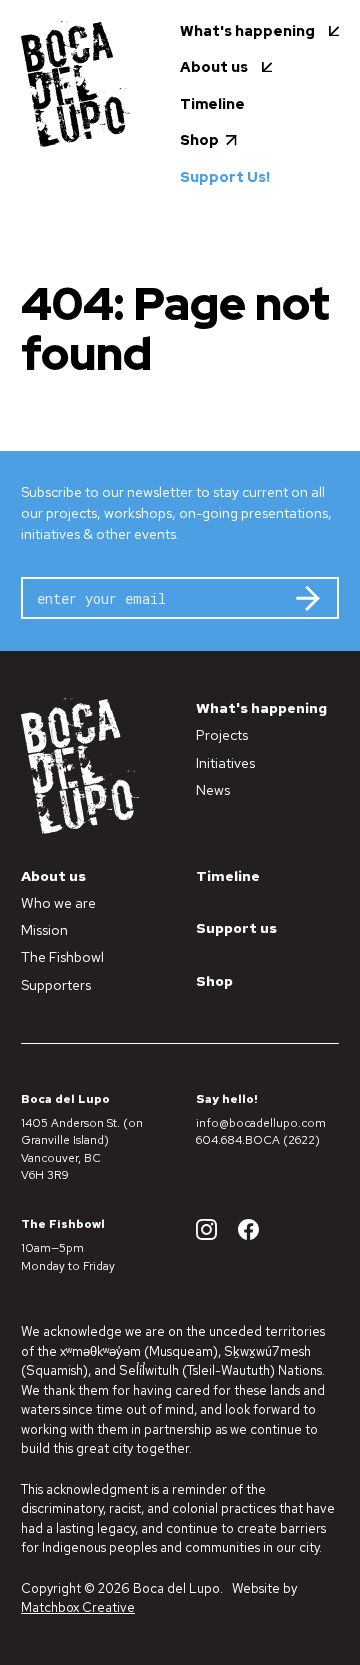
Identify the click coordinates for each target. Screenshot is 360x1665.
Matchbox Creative (78, 1607)
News (213, 790)
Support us (236, 928)
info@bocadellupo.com (261, 1123)
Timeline (228, 876)
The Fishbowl (62, 957)
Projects (222, 735)
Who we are (58, 903)
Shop (214, 981)
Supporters (56, 985)
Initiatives (225, 763)
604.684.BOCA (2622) (258, 1140)
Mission (44, 930)
